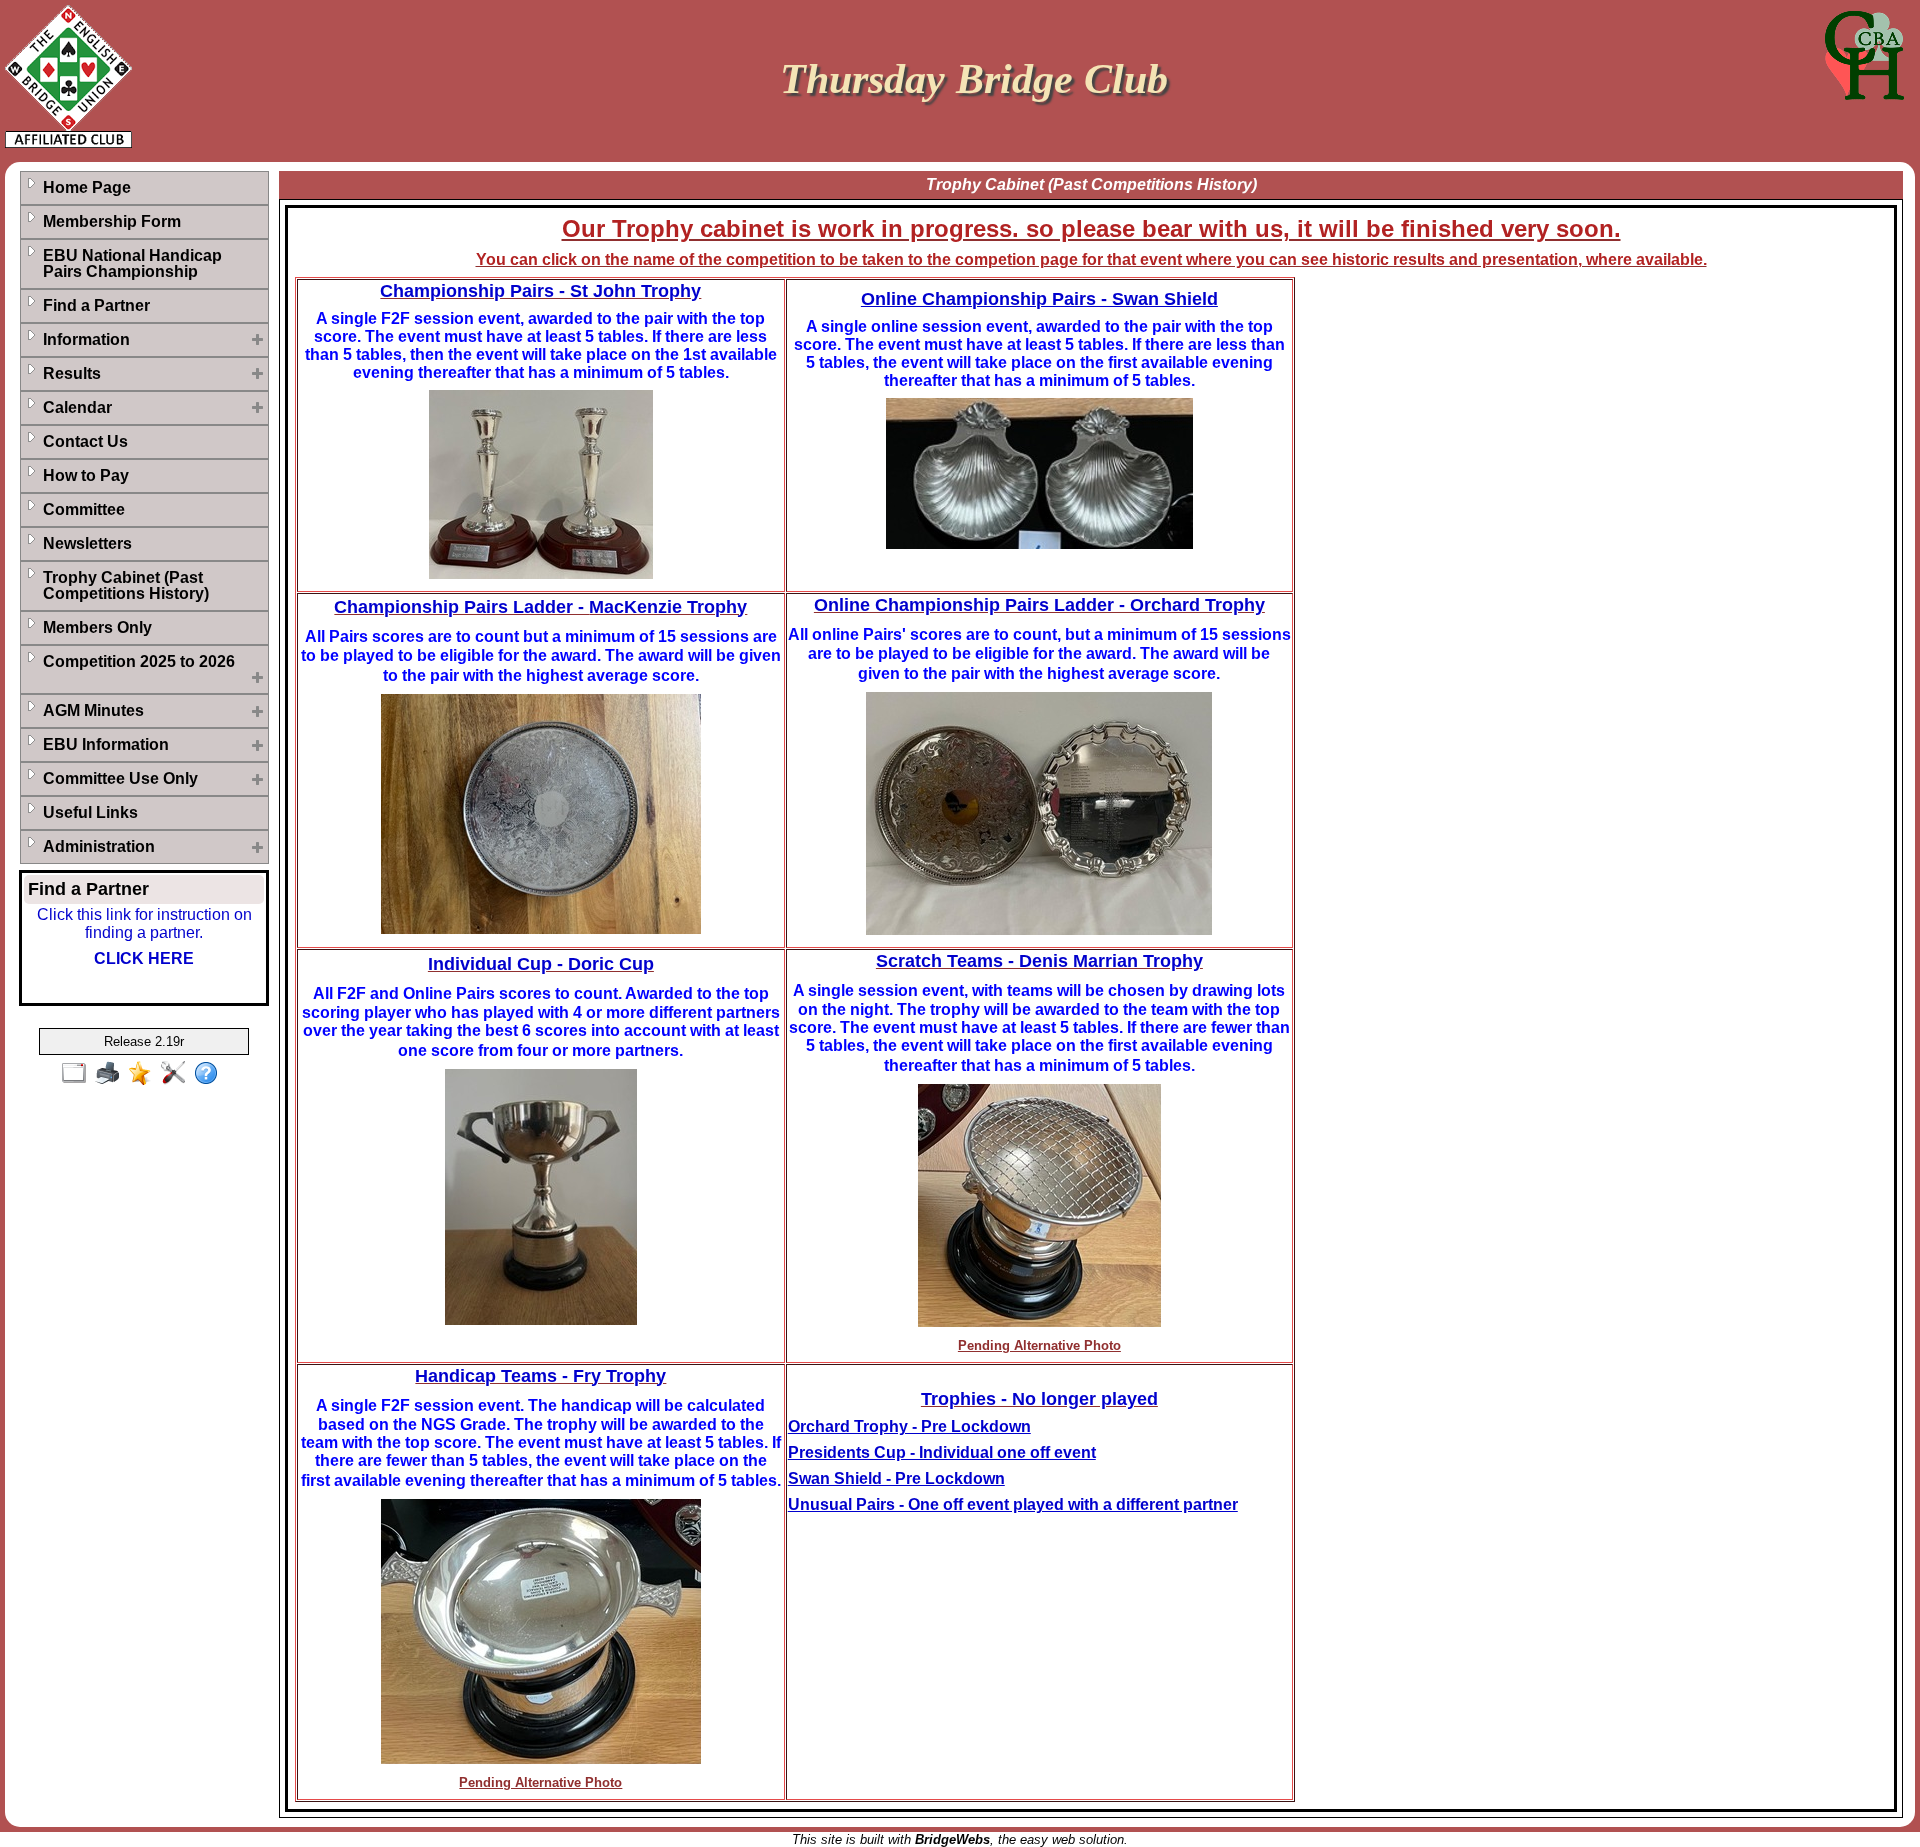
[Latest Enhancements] (144, 1074)
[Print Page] (111, 1074)
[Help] (210, 1074)
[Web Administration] (177, 1074)
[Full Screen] (78, 1074)
